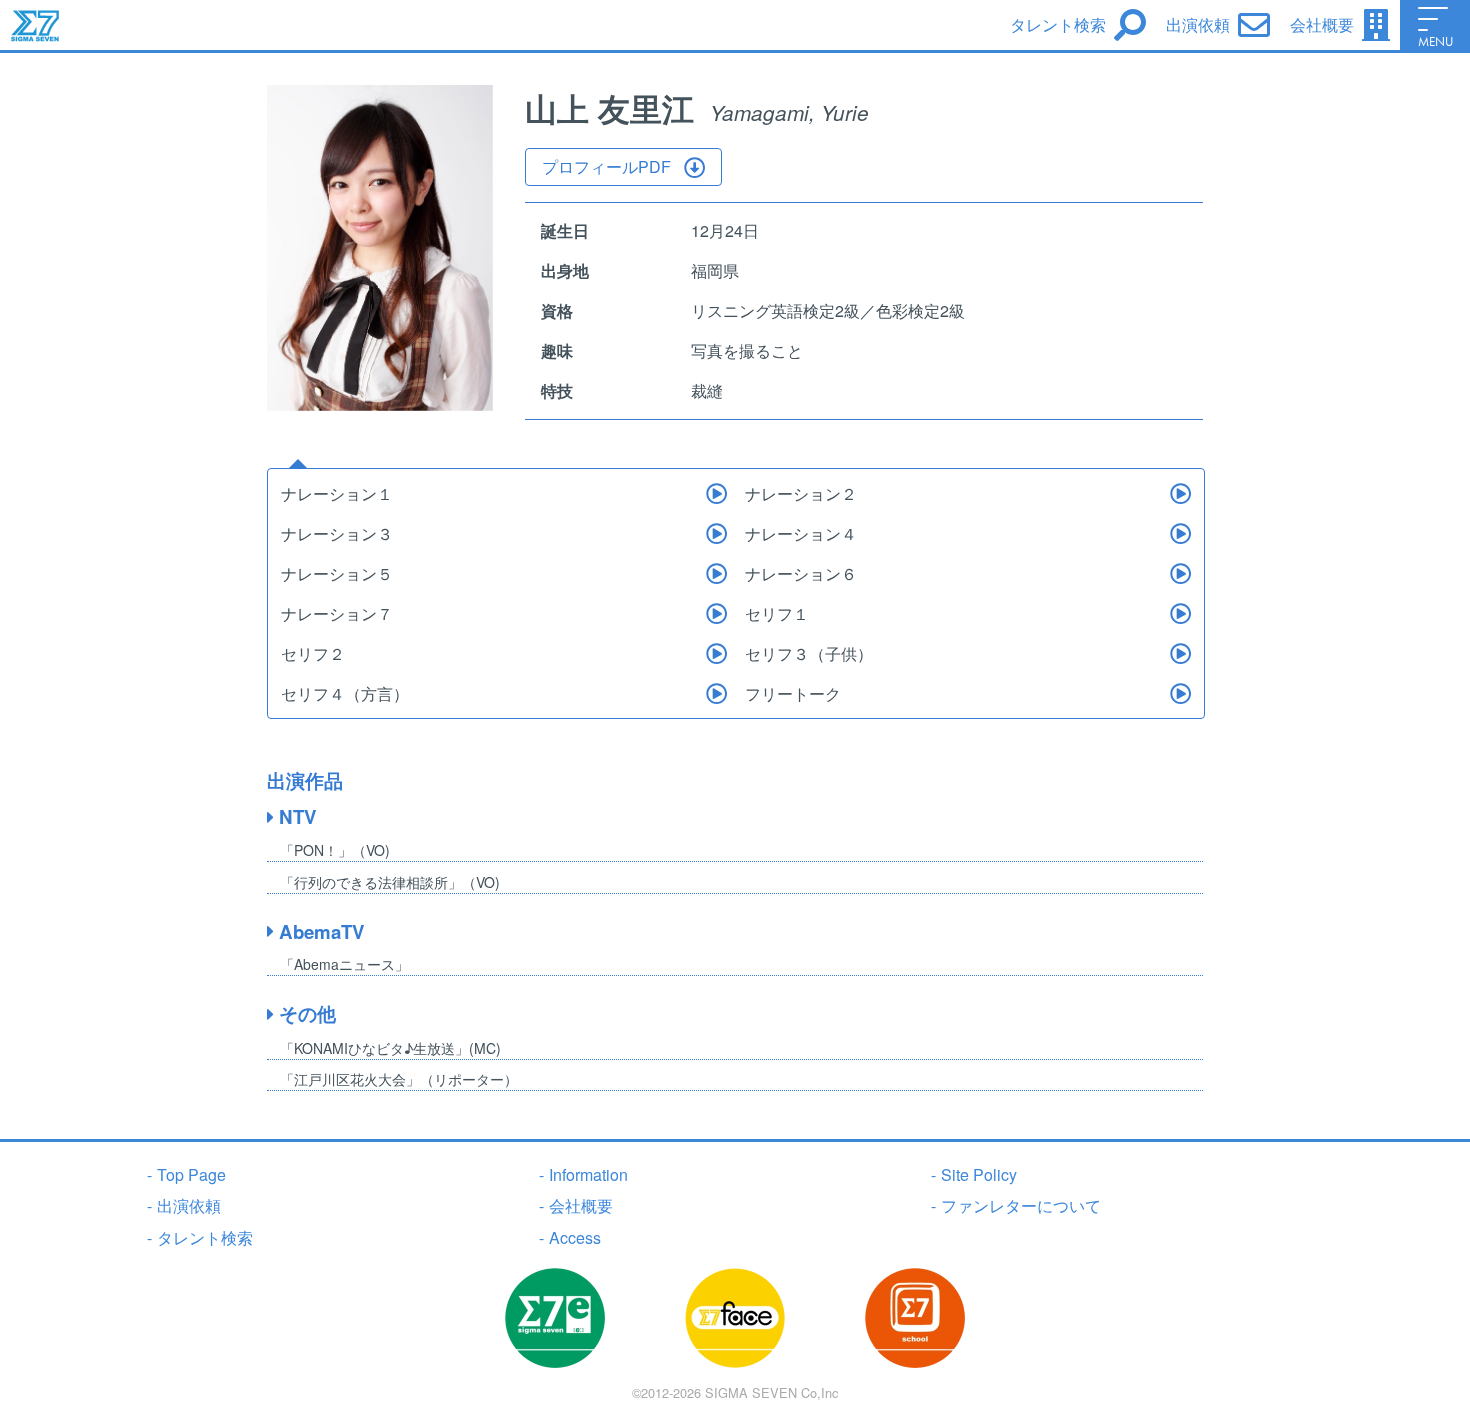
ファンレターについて (1016, 1205)
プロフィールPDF (606, 166)
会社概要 (576, 1205)
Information (583, 1174)
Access (570, 1237)
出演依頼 (184, 1205)
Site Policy (974, 1174)
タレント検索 (200, 1237)
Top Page (186, 1174)
